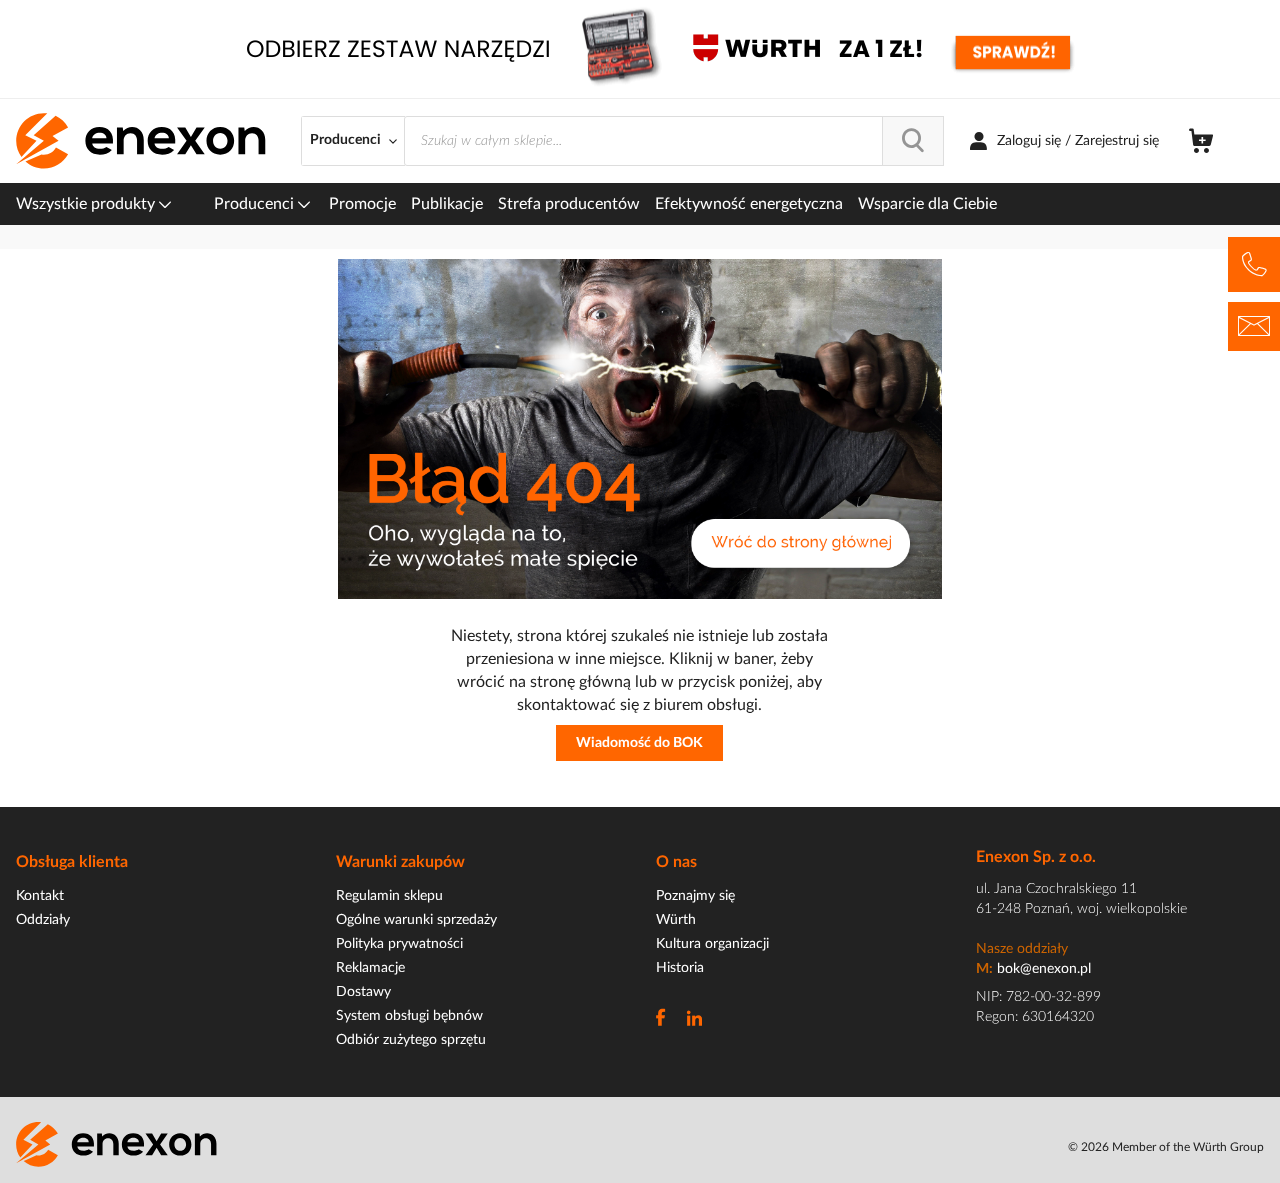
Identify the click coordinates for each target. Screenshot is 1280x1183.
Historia (680, 968)
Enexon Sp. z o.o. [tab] (1036, 857)
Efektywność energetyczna (749, 204)
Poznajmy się (695, 896)
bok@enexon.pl (1044, 969)
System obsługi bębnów (409, 1016)
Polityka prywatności (399, 944)
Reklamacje (370, 968)
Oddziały (43, 920)
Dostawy (363, 992)
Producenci (256, 204)
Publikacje (447, 204)
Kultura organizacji (712, 944)
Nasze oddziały (1022, 949)
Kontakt (40, 896)
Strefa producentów (569, 204)
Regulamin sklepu (389, 896)
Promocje (362, 204)
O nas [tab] (676, 862)
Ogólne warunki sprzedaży (416, 920)
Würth (676, 920)
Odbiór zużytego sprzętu (411, 1040)
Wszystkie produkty (87, 204)
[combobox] (674, 141)
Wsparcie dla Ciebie (927, 204)
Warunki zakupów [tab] (400, 862)
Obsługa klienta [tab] (72, 862)
